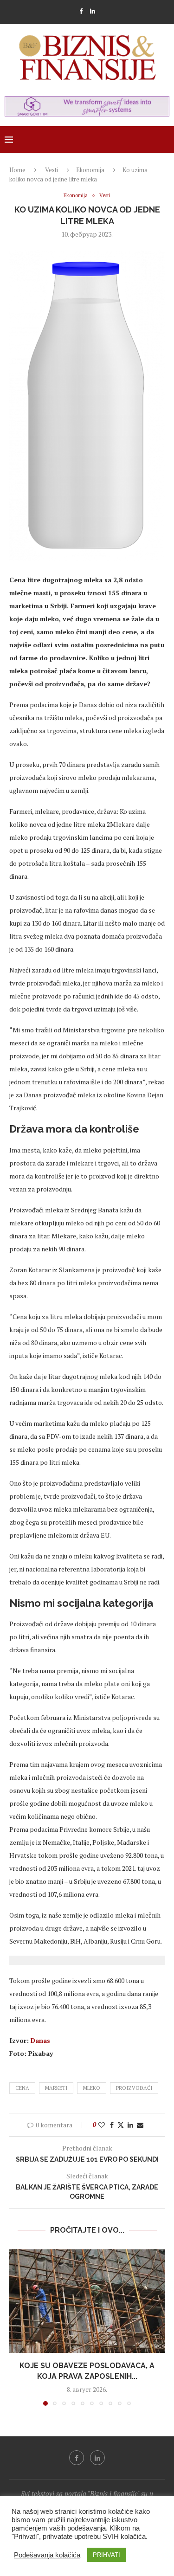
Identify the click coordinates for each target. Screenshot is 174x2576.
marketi (56, 2088)
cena (22, 2088)
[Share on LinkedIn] (130, 2125)
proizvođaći (134, 2088)
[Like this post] (102, 2125)
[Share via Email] (140, 2125)
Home (17, 170)
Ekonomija (90, 170)
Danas (40, 2040)
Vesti (52, 170)
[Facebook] (81, 11)
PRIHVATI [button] (106, 2555)
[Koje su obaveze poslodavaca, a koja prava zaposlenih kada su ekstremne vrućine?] (87, 2301)
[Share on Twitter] (121, 2125)
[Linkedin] (93, 11)
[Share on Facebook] (112, 2125)
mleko (92, 2088)
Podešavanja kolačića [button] (47, 2555)
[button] (17, 2327)
